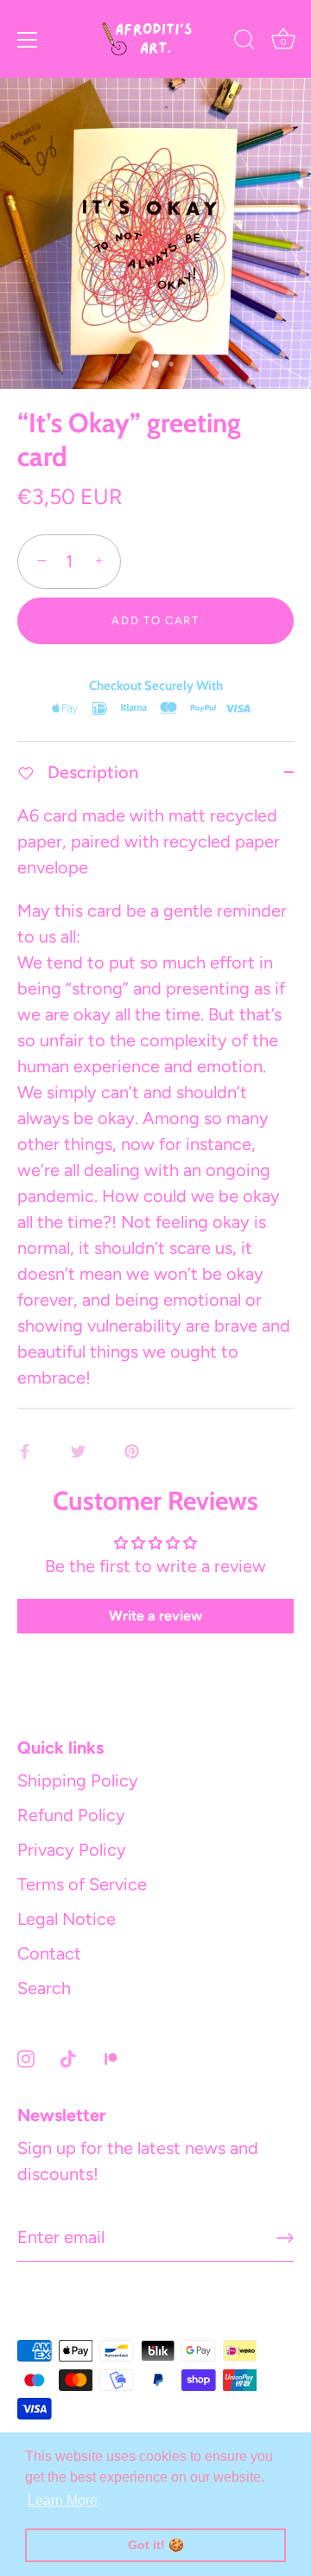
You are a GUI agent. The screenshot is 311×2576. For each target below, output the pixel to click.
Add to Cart (155, 620)
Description (91, 772)
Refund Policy (71, 1815)
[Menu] (28, 40)
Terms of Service (82, 1884)
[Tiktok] (68, 2057)
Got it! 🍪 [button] (156, 2545)
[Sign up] (285, 2238)
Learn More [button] (63, 2500)
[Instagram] (26, 2057)
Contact (49, 1953)
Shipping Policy (78, 1780)
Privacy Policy (72, 1850)
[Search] (244, 42)
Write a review (155, 1616)
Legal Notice (67, 1919)
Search (44, 1988)
